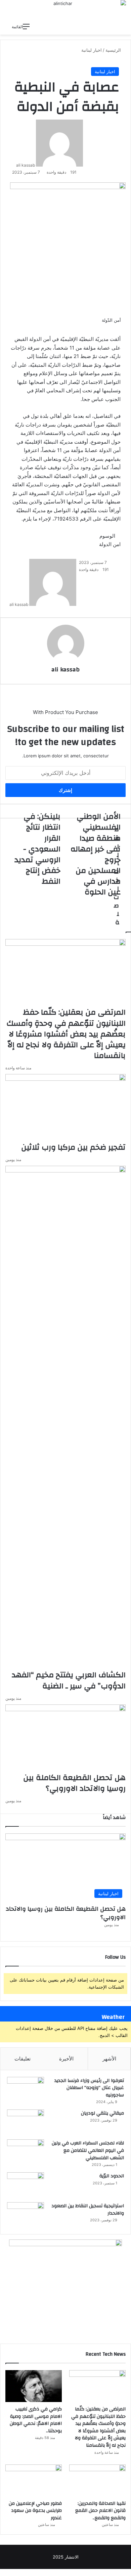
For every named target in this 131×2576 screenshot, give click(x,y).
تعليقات (23, 2059)
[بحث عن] (38, 27)
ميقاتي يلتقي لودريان (102, 2113)
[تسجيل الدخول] (61, 27)
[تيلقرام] (115, 2572)
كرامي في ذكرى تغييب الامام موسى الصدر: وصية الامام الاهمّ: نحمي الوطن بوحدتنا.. (36, 2420)
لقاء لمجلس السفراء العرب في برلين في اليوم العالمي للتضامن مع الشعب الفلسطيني (88, 2150)
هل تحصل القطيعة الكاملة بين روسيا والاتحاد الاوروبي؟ (66, 1913)
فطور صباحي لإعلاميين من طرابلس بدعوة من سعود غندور (35, 2511)
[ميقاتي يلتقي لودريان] (26, 2122)
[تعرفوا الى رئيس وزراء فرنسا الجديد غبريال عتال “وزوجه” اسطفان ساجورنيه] (26, 2090)
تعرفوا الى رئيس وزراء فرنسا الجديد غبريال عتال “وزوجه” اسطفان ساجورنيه (89, 2088)
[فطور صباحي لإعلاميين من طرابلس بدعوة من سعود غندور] (34, 2480)
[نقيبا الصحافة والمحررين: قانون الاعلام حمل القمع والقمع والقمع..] (97, 2480)
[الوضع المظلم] (50, 27)
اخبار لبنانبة (105, 72)
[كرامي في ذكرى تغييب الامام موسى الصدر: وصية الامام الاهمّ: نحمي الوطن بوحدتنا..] (34, 2386)
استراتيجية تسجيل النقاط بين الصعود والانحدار (88, 2210)
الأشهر (109, 2059)
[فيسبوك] (129, 2572)
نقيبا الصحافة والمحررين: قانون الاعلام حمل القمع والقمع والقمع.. (100, 2511)
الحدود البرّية (112, 2176)
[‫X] (124, 2572)
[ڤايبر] (111, 2572)
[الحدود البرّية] (26, 2185)
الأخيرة (66, 2059)
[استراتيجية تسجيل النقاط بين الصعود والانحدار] (26, 2215)
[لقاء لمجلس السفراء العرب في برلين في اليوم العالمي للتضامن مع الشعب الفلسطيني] (26, 2152)
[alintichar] (65, 10)
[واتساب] (119, 2572)
